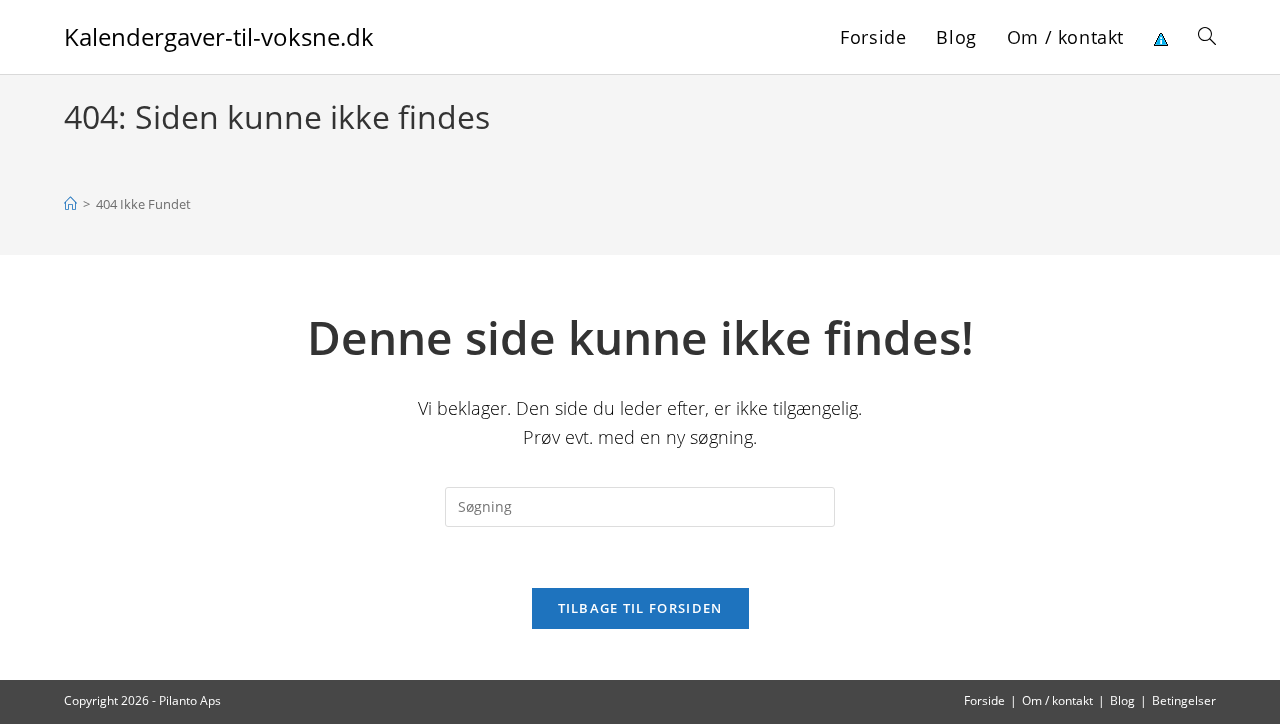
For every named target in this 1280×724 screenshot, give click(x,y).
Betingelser (1184, 700)
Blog (1122, 700)
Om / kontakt (1057, 700)
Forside (984, 700)
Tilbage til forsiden (640, 608)
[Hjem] (70, 204)
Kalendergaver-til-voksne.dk (219, 36)
